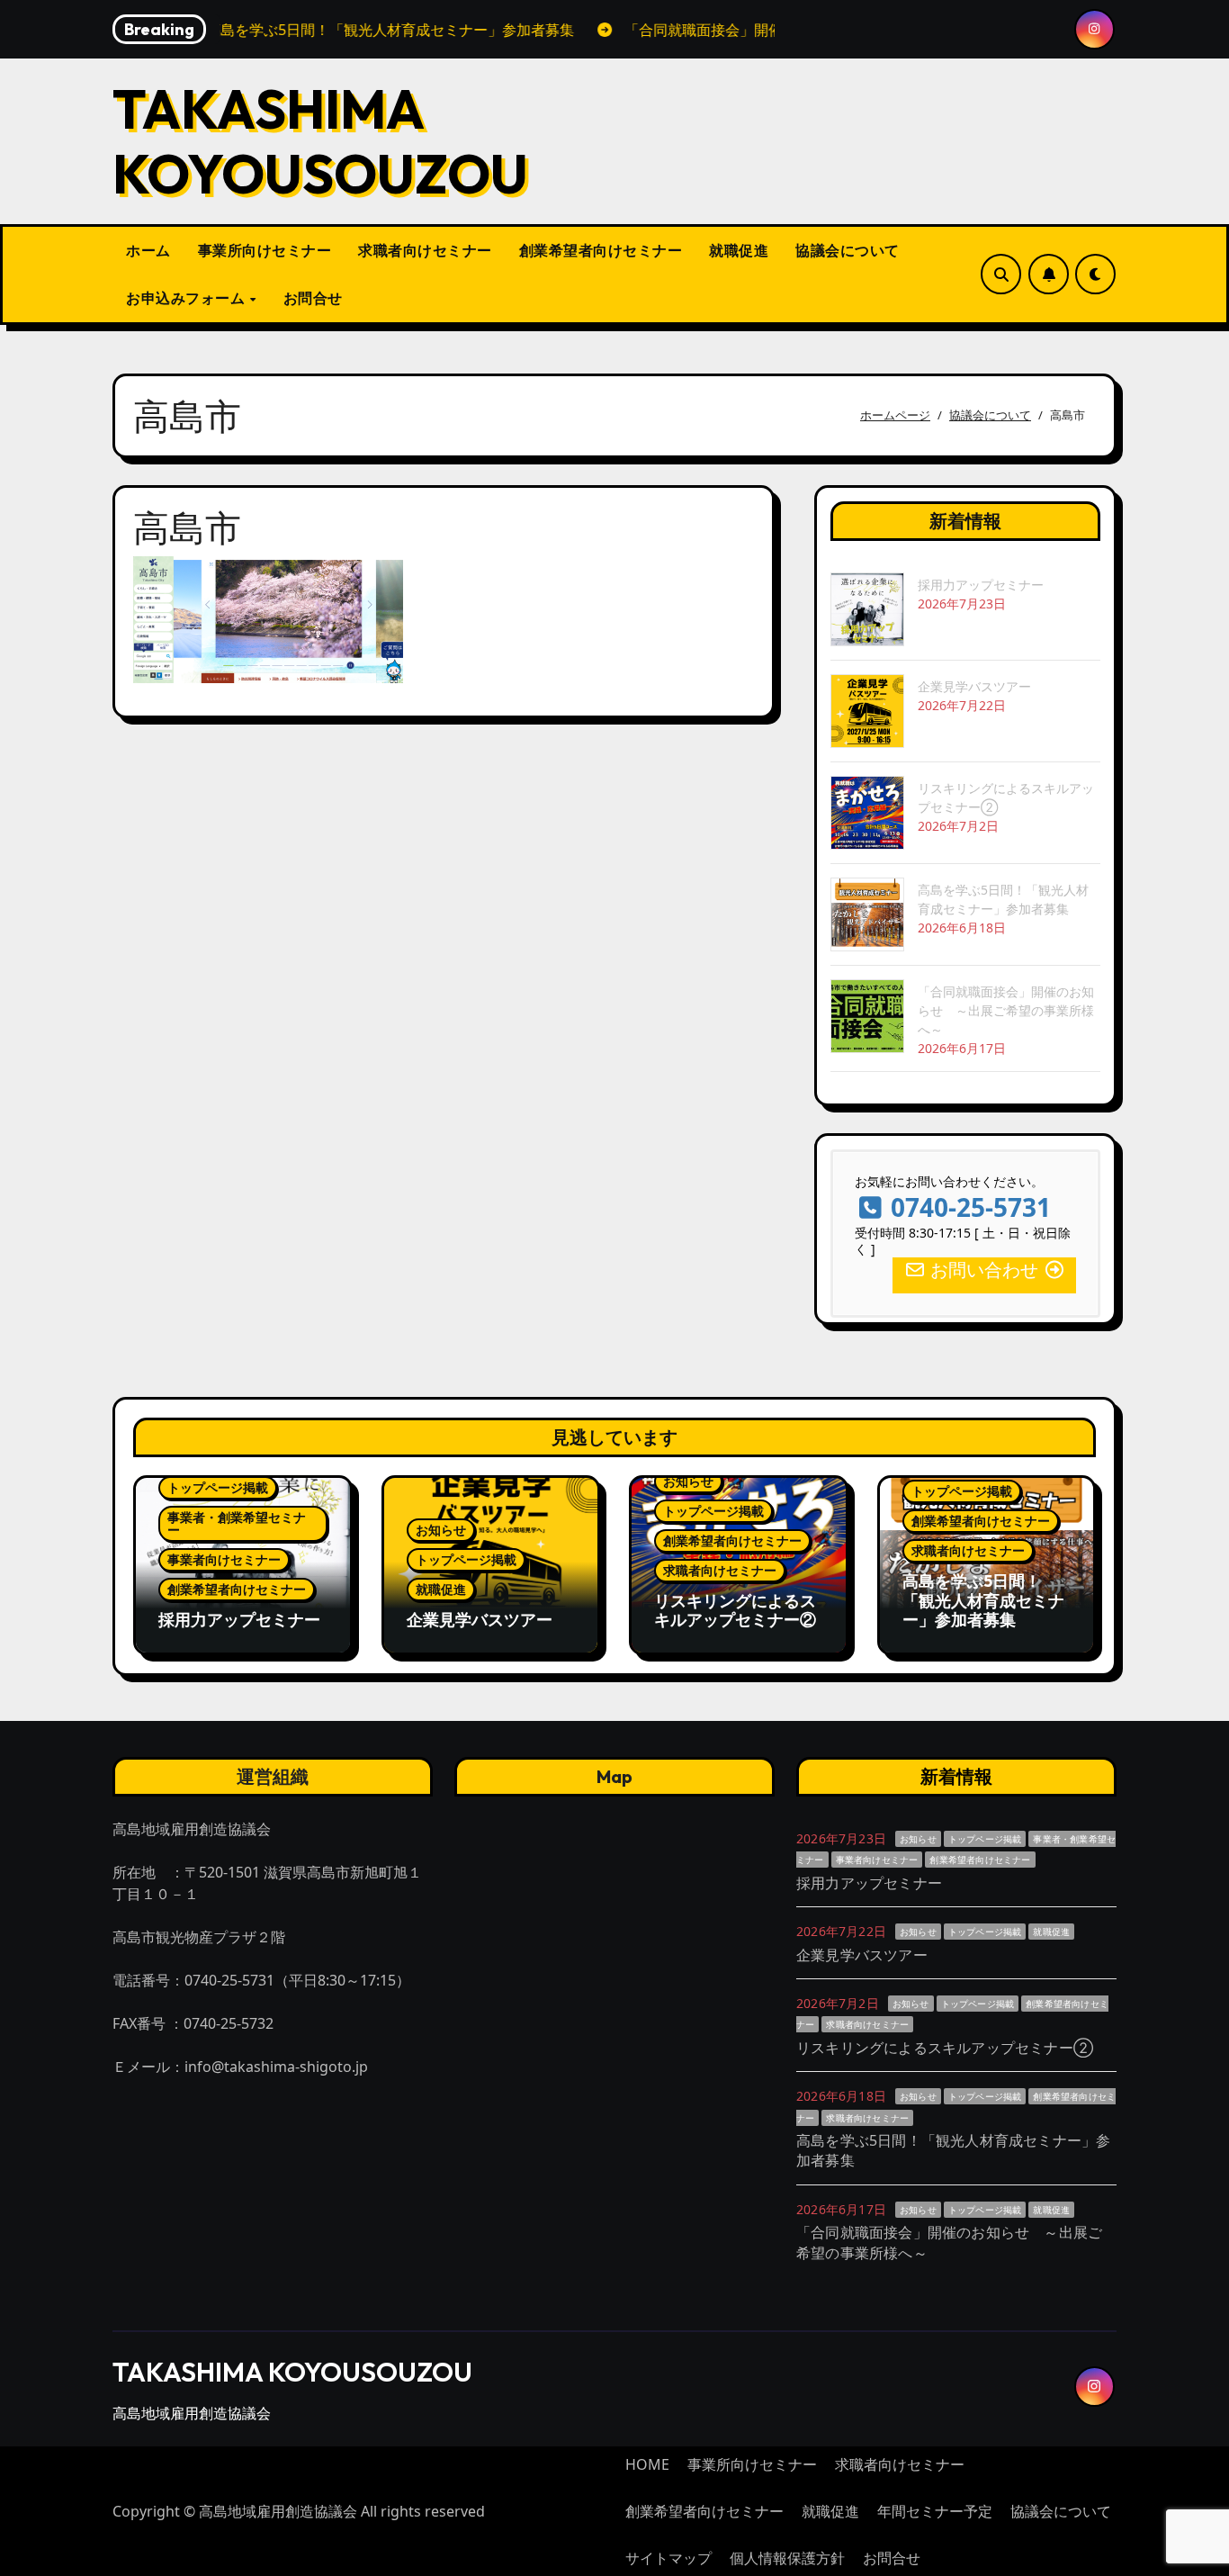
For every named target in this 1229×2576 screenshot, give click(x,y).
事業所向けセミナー (265, 250)
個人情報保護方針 (787, 2558)
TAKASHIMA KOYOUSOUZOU (320, 141)
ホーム (148, 250)
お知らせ (441, 1530)
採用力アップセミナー (981, 585)
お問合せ (313, 298)
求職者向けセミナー (425, 250)
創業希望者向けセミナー (601, 250)
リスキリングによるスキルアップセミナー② (735, 1611)
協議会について (848, 250)
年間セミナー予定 (935, 2511)
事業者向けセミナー (224, 1559)
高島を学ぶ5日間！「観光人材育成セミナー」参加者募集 (983, 1600)
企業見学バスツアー (974, 686)
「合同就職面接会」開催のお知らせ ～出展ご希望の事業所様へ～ (1006, 1010)
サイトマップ (668, 2558)
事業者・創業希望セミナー (237, 1523)
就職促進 (739, 250)
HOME (647, 2464)
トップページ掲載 (218, 1487)
